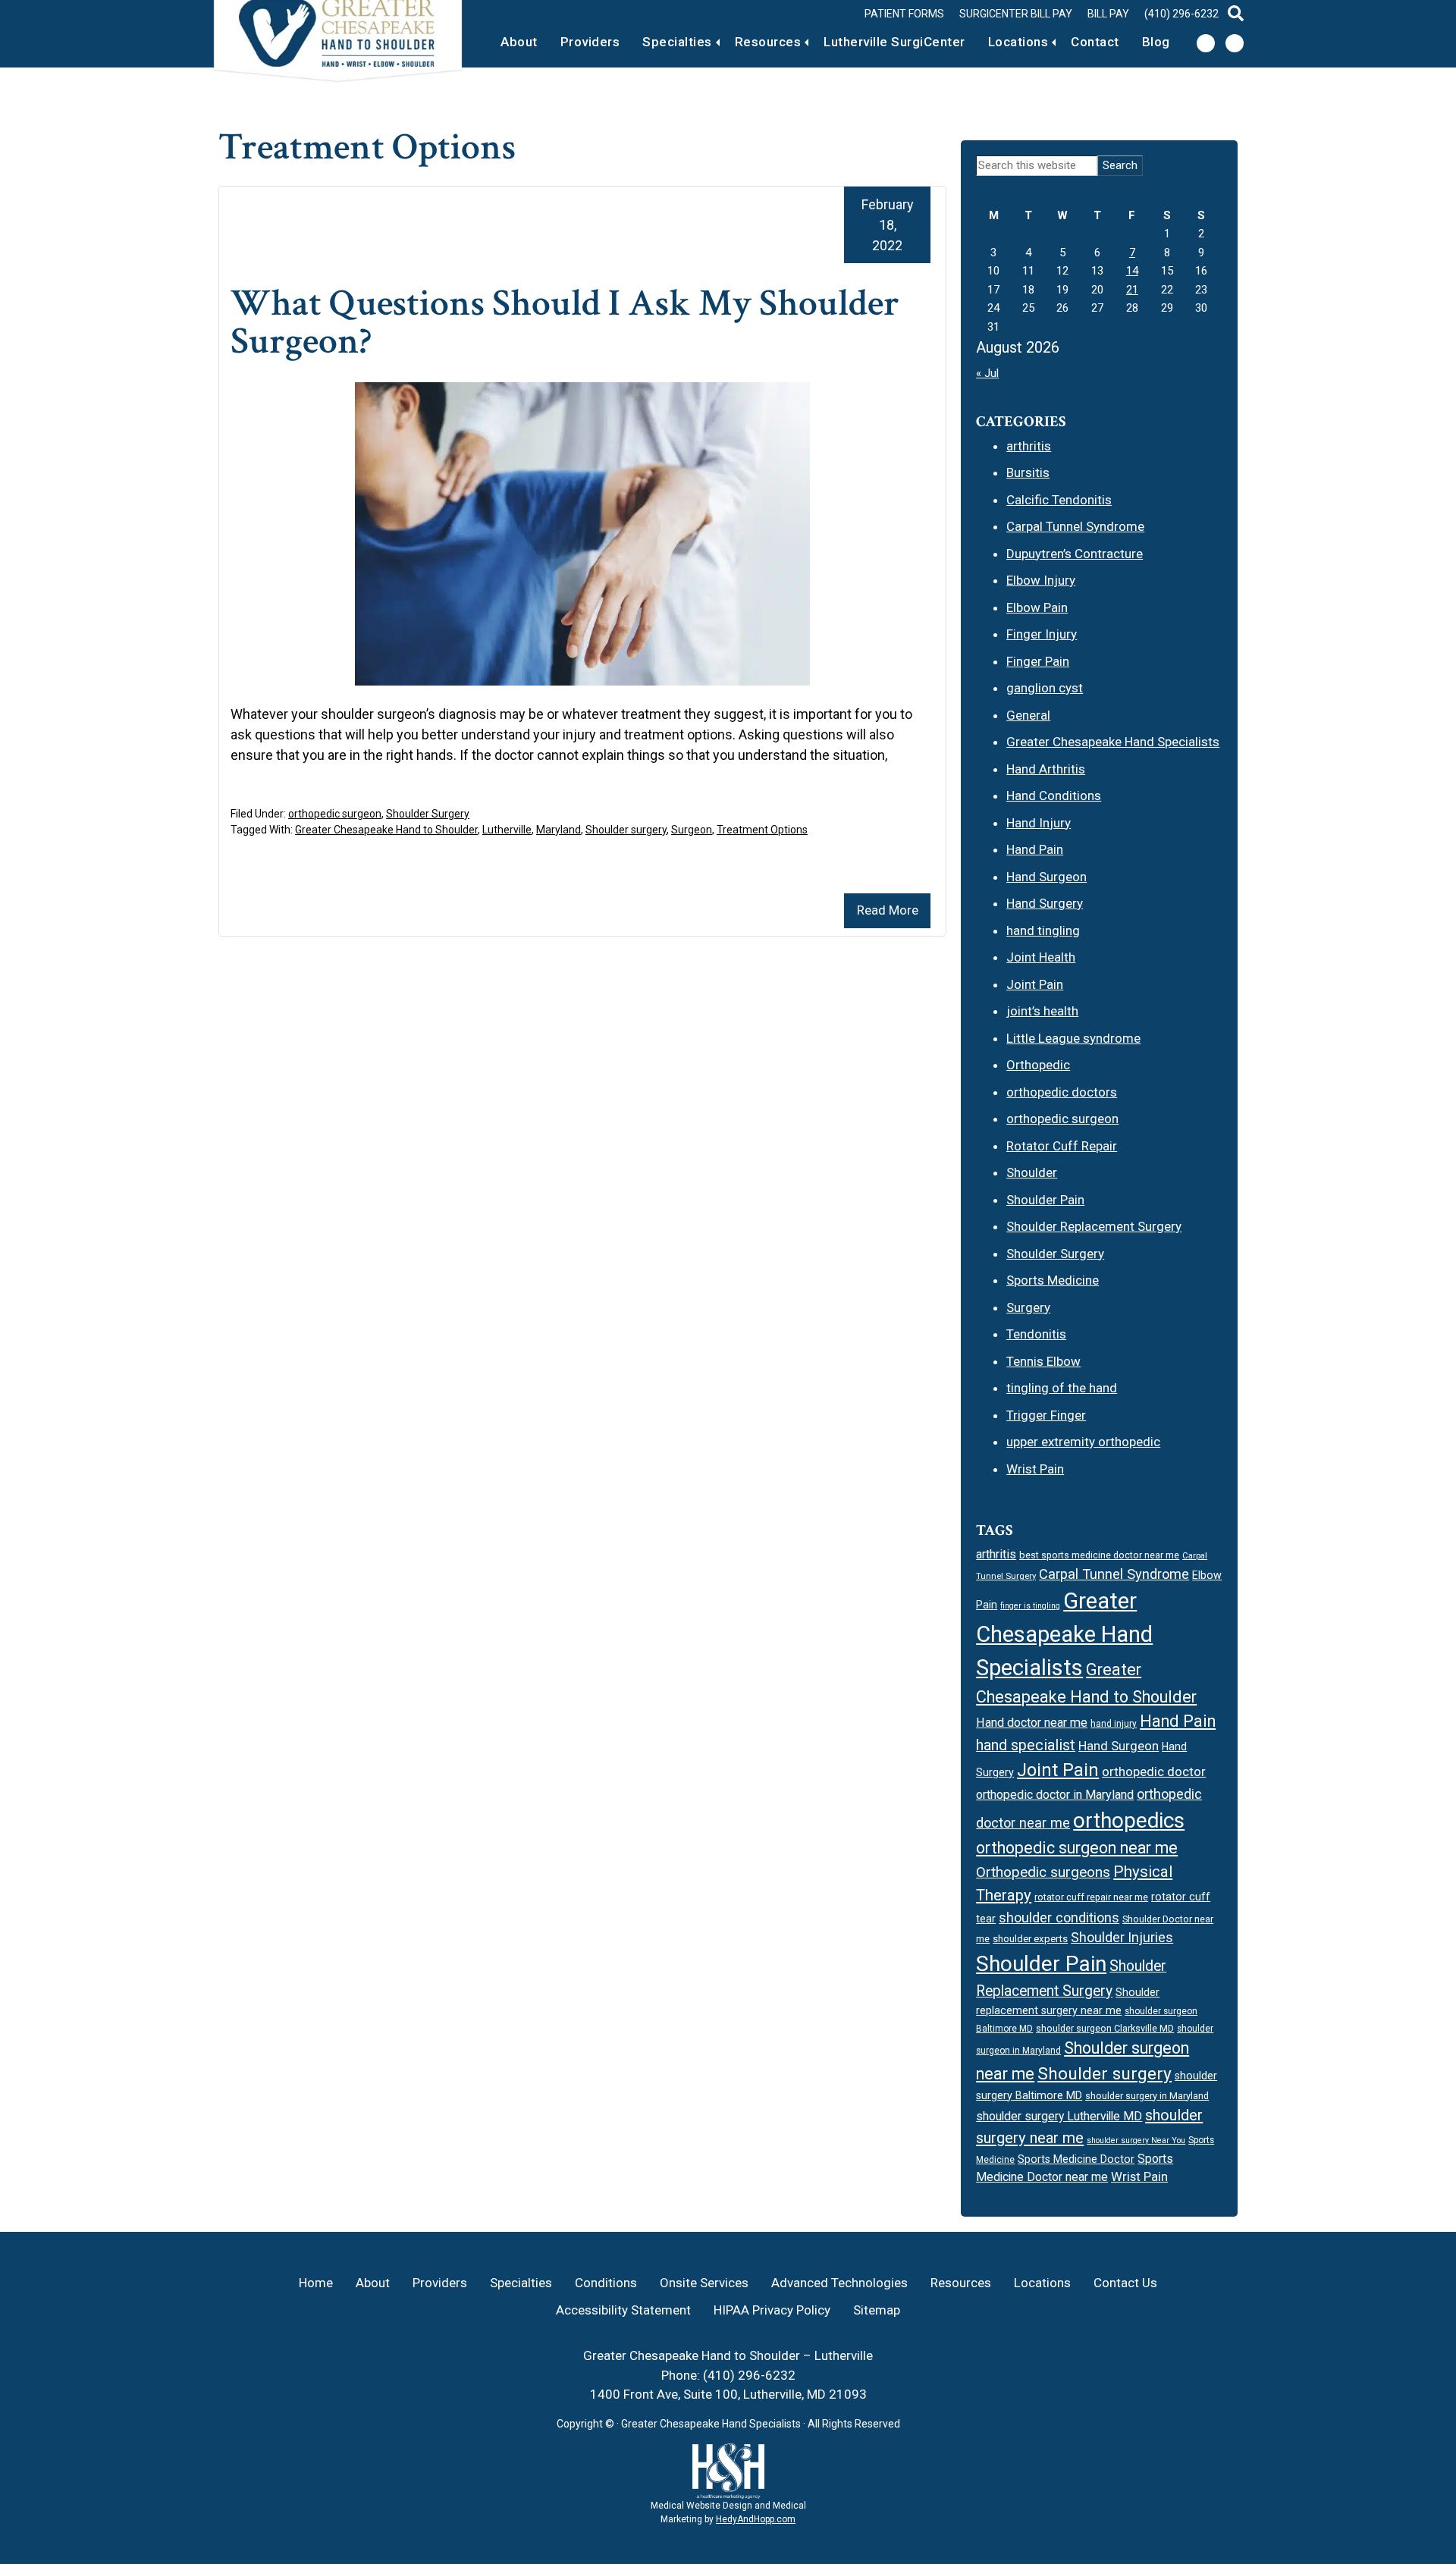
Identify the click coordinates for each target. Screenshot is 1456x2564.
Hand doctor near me (1032, 1723)
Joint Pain (1035, 984)
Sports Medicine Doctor (1076, 2159)
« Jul (987, 373)
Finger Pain (1038, 661)
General (1028, 715)
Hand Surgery (1045, 903)
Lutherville (507, 830)
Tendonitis (1036, 1334)
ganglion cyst (1045, 688)
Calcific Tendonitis (1059, 500)
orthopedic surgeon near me (1077, 1848)
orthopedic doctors (1062, 1092)
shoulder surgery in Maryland (1147, 2096)
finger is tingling (1030, 1606)
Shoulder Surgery (428, 814)
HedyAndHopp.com (756, 2519)
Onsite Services (704, 2283)
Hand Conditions (1054, 796)
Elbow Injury (1041, 580)
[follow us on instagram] (1235, 43)
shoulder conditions (1059, 1918)
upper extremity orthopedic (1083, 1442)
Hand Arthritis (1046, 769)
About (519, 42)
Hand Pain (1035, 849)
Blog (1156, 42)
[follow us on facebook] (1206, 43)
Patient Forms (904, 14)
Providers (590, 42)
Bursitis (1028, 472)
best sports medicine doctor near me (1099, 1555)
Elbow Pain (1037, 607)
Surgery (1028, 1307)
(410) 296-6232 (1181, 14)
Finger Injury (1042, 634)
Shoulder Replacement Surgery (1094, 1226)
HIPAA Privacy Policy (772, 2310)
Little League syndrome (1073, 1038)
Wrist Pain (1035, 1469)
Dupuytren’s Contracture (1075, 554)
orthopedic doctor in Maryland (1055, 1795)
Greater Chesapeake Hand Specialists (1113, 742)
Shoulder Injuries (1122, 1937)
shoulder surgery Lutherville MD (1059, 2116)
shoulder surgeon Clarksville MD (1105, 2028)
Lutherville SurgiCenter (894, 42)
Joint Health (1041, 957)
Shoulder (1032, 1172)
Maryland (559, 830)
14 (1132, 271)
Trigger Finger (1046, 1415)
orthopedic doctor (1154, 1772)
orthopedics (1129, 1820)
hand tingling (1043, 931)
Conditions (606, 2283)
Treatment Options (762, 830)
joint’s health (1042, 1011)
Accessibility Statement (623, 2310)
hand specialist (1026, 1745)
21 (1132, 290)
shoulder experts (1030, 1939)
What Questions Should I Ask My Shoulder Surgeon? (565, 323)
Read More (888, 910)
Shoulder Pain (1045, 1200)
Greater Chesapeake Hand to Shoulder (386, 830)
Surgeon (692, 830)
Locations (1018, 42)
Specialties (677, 42)
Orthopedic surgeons (1043, 1872)
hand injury (1114, 1724)
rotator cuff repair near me (1091, 1897)
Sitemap (877, 2310)
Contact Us (1125, 2283)
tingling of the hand (1062, 1388)
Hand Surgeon (1046, 877)
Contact (1095, 42)
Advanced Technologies (839, 2283)
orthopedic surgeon (335, 814)
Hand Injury (1039, 823)
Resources (768, 42)
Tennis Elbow (1043, 1361)
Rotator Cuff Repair (1062, 1146)
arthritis (1029, 446)
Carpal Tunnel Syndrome (1075, 526)
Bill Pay (1108, 14)
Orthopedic (1038, 1065)
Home (316, 2283)
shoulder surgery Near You (1136, 2140)
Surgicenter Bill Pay (1016, 14)
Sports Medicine (1053, 1280)
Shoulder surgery (626, 830)
